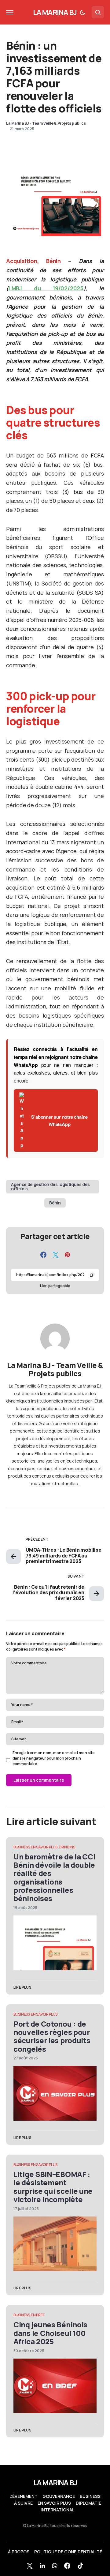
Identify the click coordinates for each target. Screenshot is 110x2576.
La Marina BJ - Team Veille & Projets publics (55, 1369)
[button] (10, 12)
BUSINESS (22, 1847)
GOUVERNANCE (59, 2496)
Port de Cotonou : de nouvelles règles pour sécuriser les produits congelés (52, 2036)
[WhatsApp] (55, 2566)
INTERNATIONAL (57, 2510)
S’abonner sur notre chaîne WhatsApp (59, 1120)
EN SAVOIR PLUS (44, 1847)
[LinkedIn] (42, 2566)
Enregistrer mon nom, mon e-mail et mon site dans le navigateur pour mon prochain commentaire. (54, 1758)
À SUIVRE (23, 2503)
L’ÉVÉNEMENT (24, 2496)
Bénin (55, 1203)
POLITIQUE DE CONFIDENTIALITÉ (68, 2552)
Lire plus (22, 1987)
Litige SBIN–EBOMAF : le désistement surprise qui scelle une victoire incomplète (53, 2187)
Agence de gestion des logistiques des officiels (50, 1186)
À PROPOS (19, 2552)
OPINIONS (67, 1847)
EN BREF (38, 2315)
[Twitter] (30, 2566)
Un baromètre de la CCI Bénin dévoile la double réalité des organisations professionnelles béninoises (54, 1877)
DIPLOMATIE (88, 2503)
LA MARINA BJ (55, 12)
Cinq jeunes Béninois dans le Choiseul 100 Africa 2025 (50, 2333)
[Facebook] (67, 2566)
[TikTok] (80, 2566)
